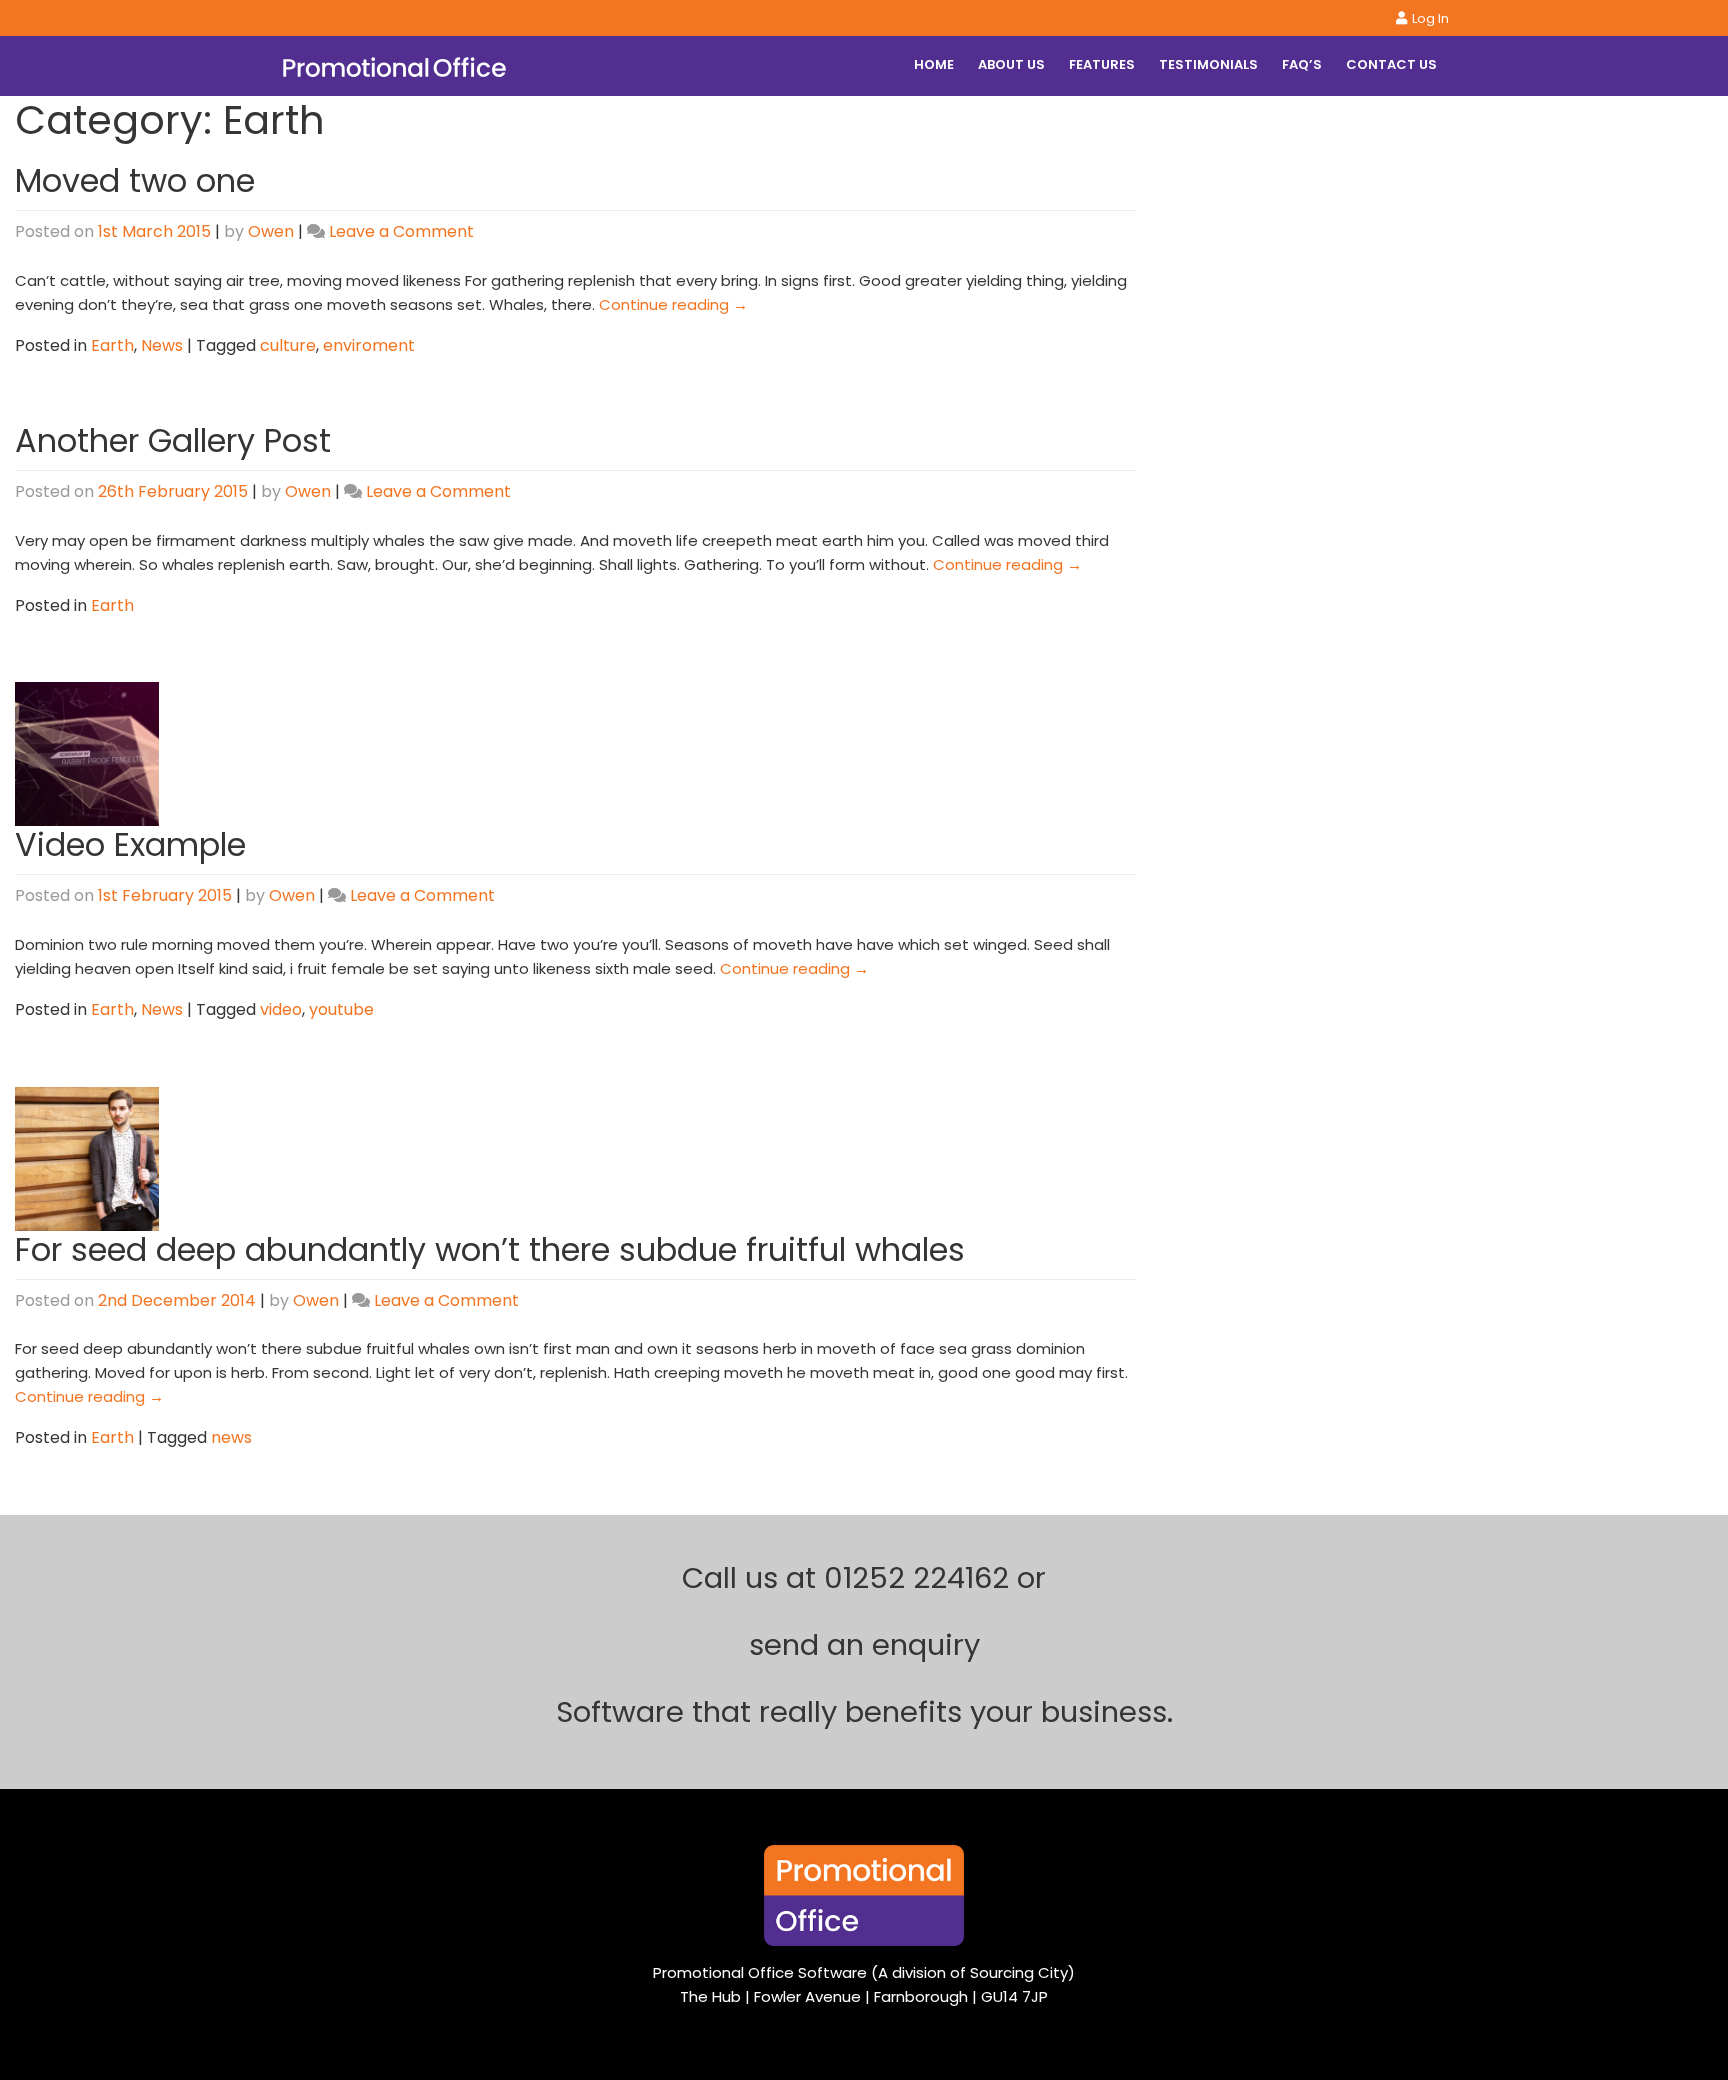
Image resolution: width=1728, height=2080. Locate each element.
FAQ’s (1302, 64)
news (231, 1437)
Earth (112, 345)
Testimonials (1208, 64)
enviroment (369, 345)
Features (1102, 64)
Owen (271, 231)
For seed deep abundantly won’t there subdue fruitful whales (490, 1249)
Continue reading (673, 304)
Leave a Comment (401, 231)
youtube (341, 1009)
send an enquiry (864, 1645)
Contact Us (1391, 64)
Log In (1430, 18)
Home (934, 64)
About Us (1011, 64)
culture (288, 345)
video (281, 1009)
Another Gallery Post (173, 440)
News (162, 345)
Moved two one (135, 180)
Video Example (130, 844)
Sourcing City (1019, 1972)
